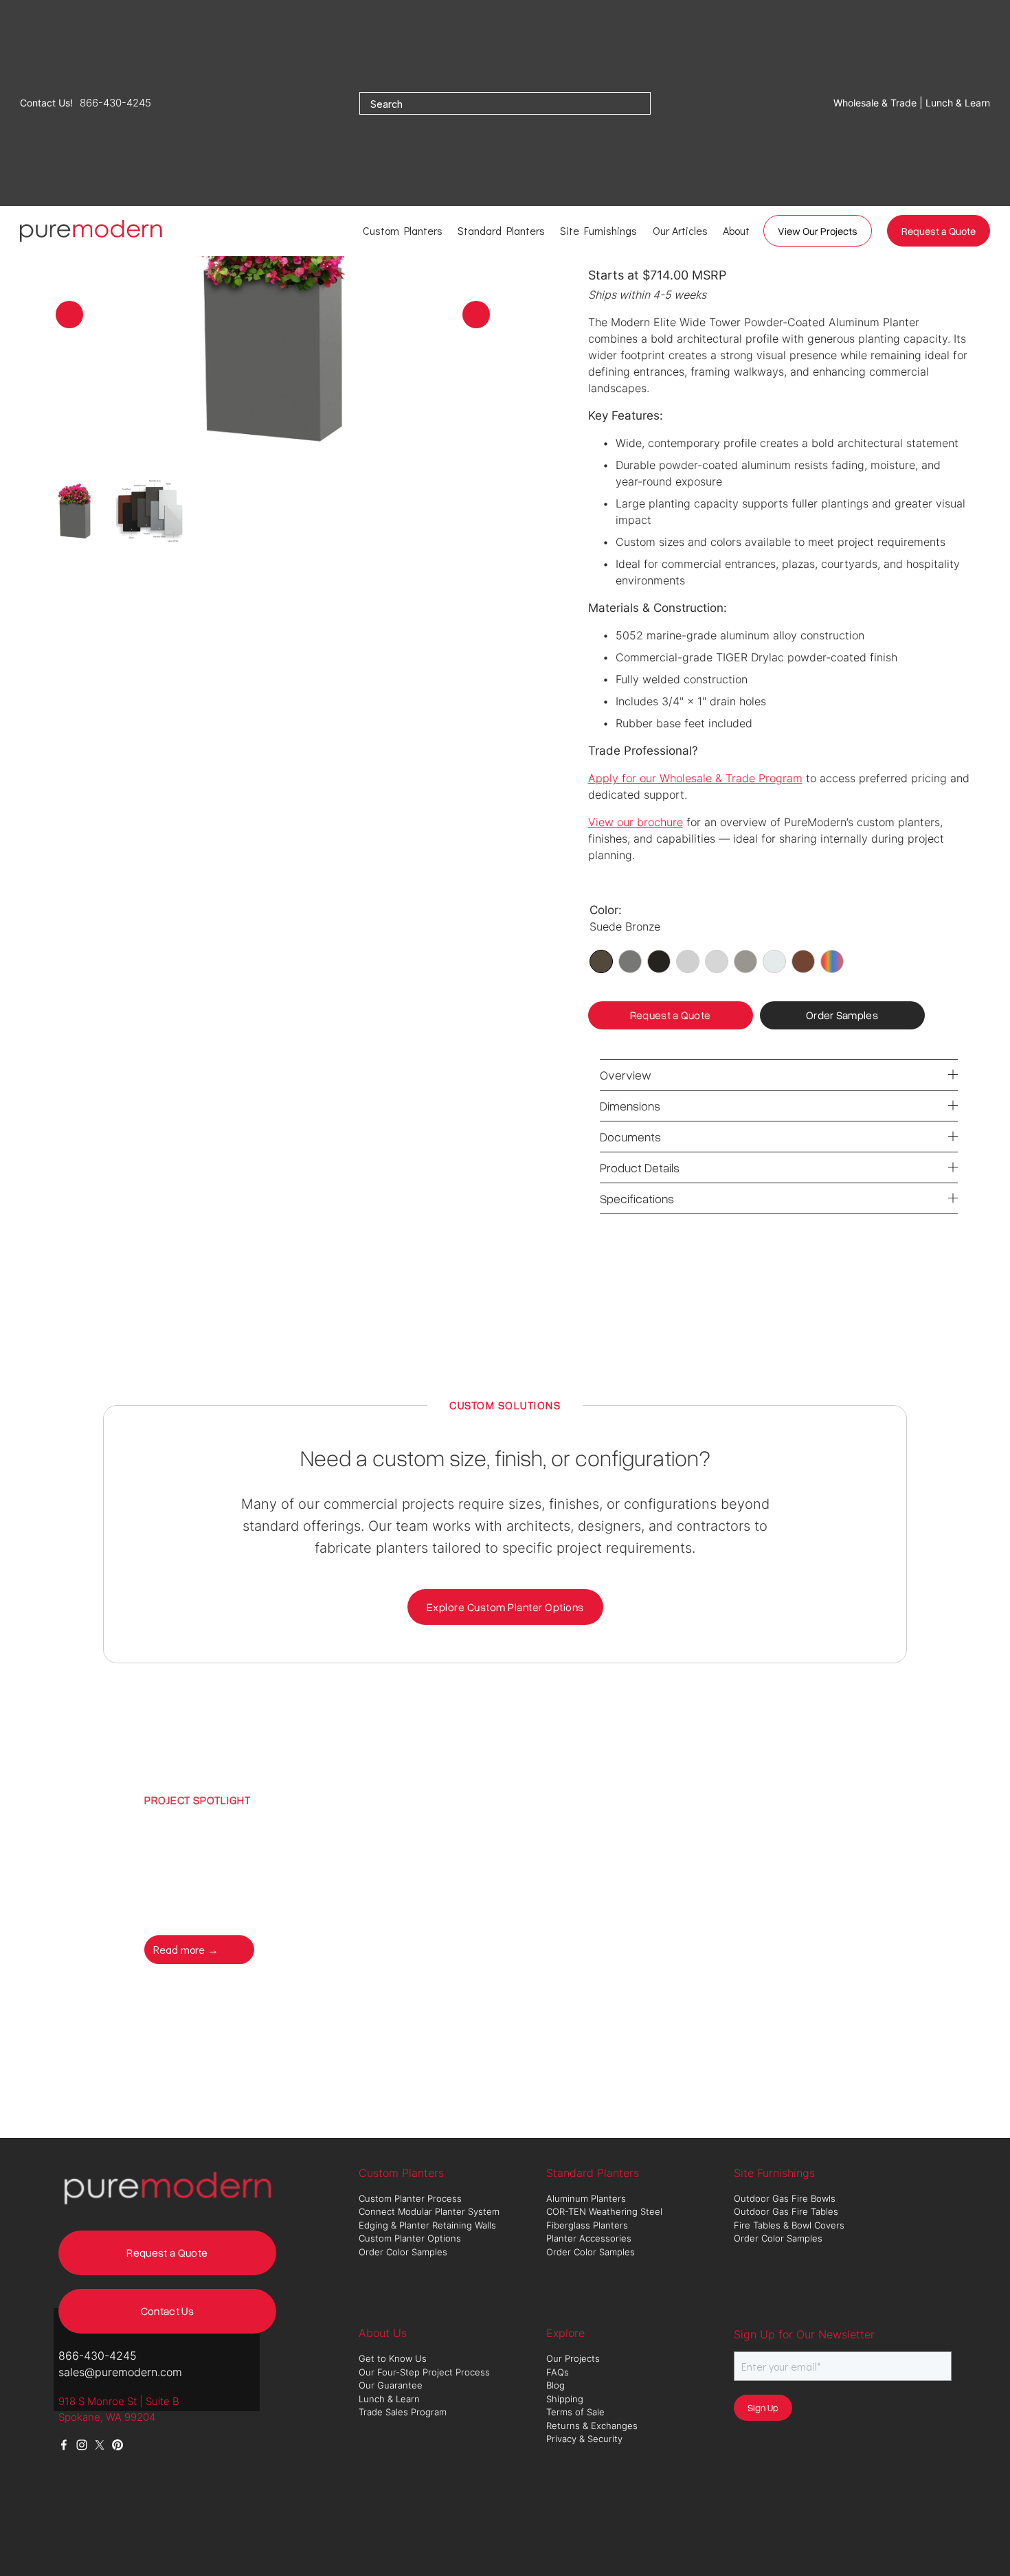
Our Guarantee (391, 2385)
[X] (100, 2445)
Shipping (565, 2399)
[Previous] (69, 315)
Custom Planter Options (410, 2238)
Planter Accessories (589, 2238)
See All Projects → (321, 1949)
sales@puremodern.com (120, 2372)
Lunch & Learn (389, 2399)
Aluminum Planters (587, 2198)
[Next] (476, 315)
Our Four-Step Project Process (426, 2372)
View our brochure (636, 822)
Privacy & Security (584, 2439)
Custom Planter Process (410, 2198)
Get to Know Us (394, 2358)
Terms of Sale (575, 2412)
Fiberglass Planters (588, 2225)
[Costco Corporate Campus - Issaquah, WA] (706, 1878)
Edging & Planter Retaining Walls (427, 2225)
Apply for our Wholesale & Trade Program (695, 778)
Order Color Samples (403, 2252)
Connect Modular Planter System (430, 2211)
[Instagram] (82, 2445)
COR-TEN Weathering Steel (606, 2211)
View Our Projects (818, 231)
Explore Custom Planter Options (505, 1607)
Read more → (186, 1949)
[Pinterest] (117, 2445)
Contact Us (167, 2311)
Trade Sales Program (404, 2412)
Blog (555, 2385)
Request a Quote (939, 231)
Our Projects (573, 2358)
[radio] (601, 961)
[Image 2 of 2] (150, 512)
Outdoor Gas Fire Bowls (786, 2198)
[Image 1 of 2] (75, 512)
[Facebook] (64, 2445)
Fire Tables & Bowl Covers (789, 2225)
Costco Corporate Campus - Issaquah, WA (299, 1851)
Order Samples (842, 1015)
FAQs (558, 2372)
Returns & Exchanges (592, 2426)
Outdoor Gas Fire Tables (786, 2211)
